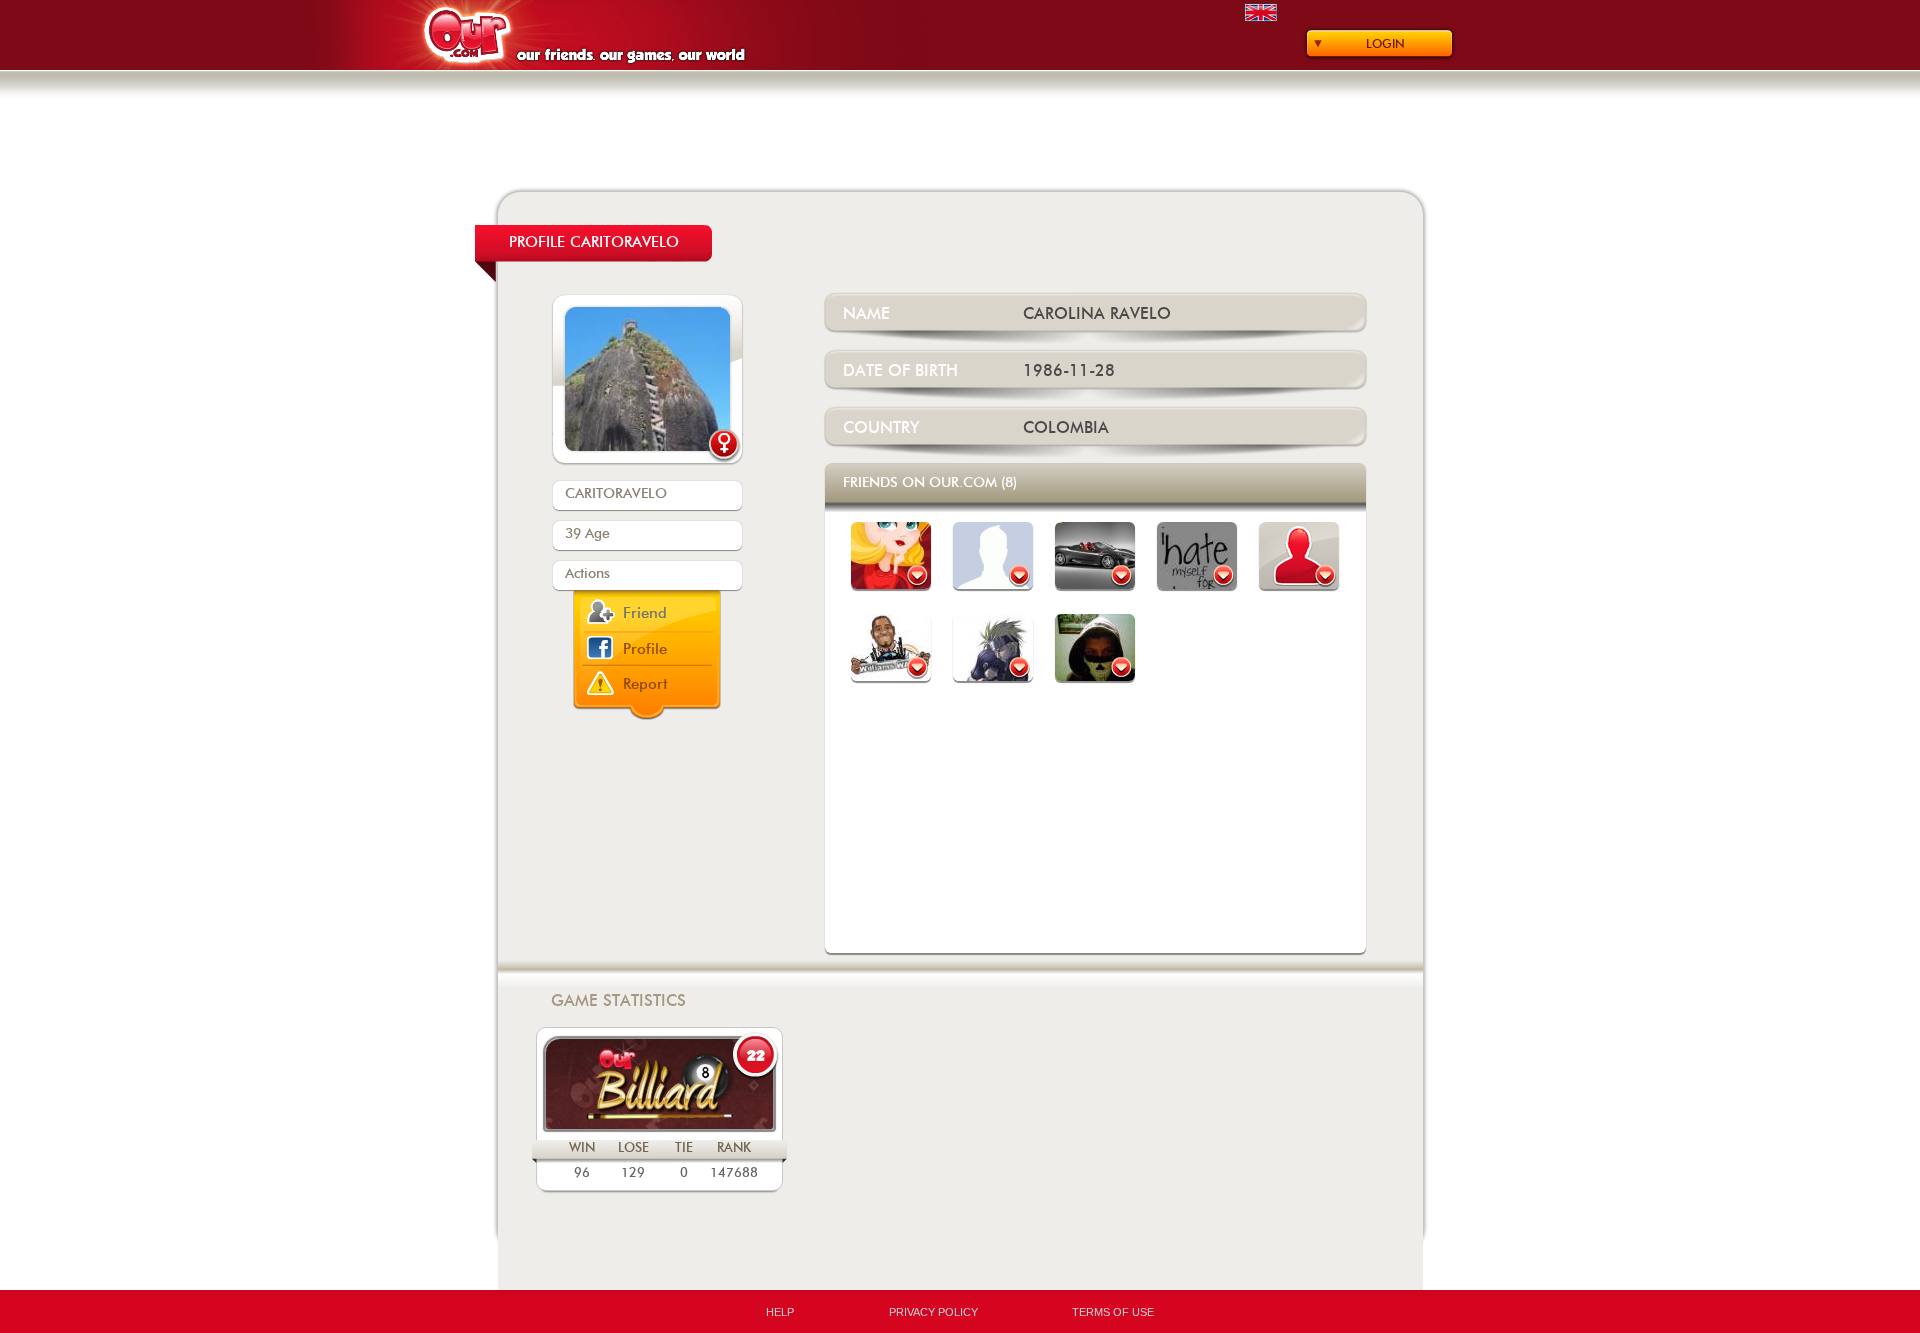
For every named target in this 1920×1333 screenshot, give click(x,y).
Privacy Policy (933, 1312)
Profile (645, 649)
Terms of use (1113, 1312)
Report (645, 684)
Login (1385, 44)
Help (780, 1312)
